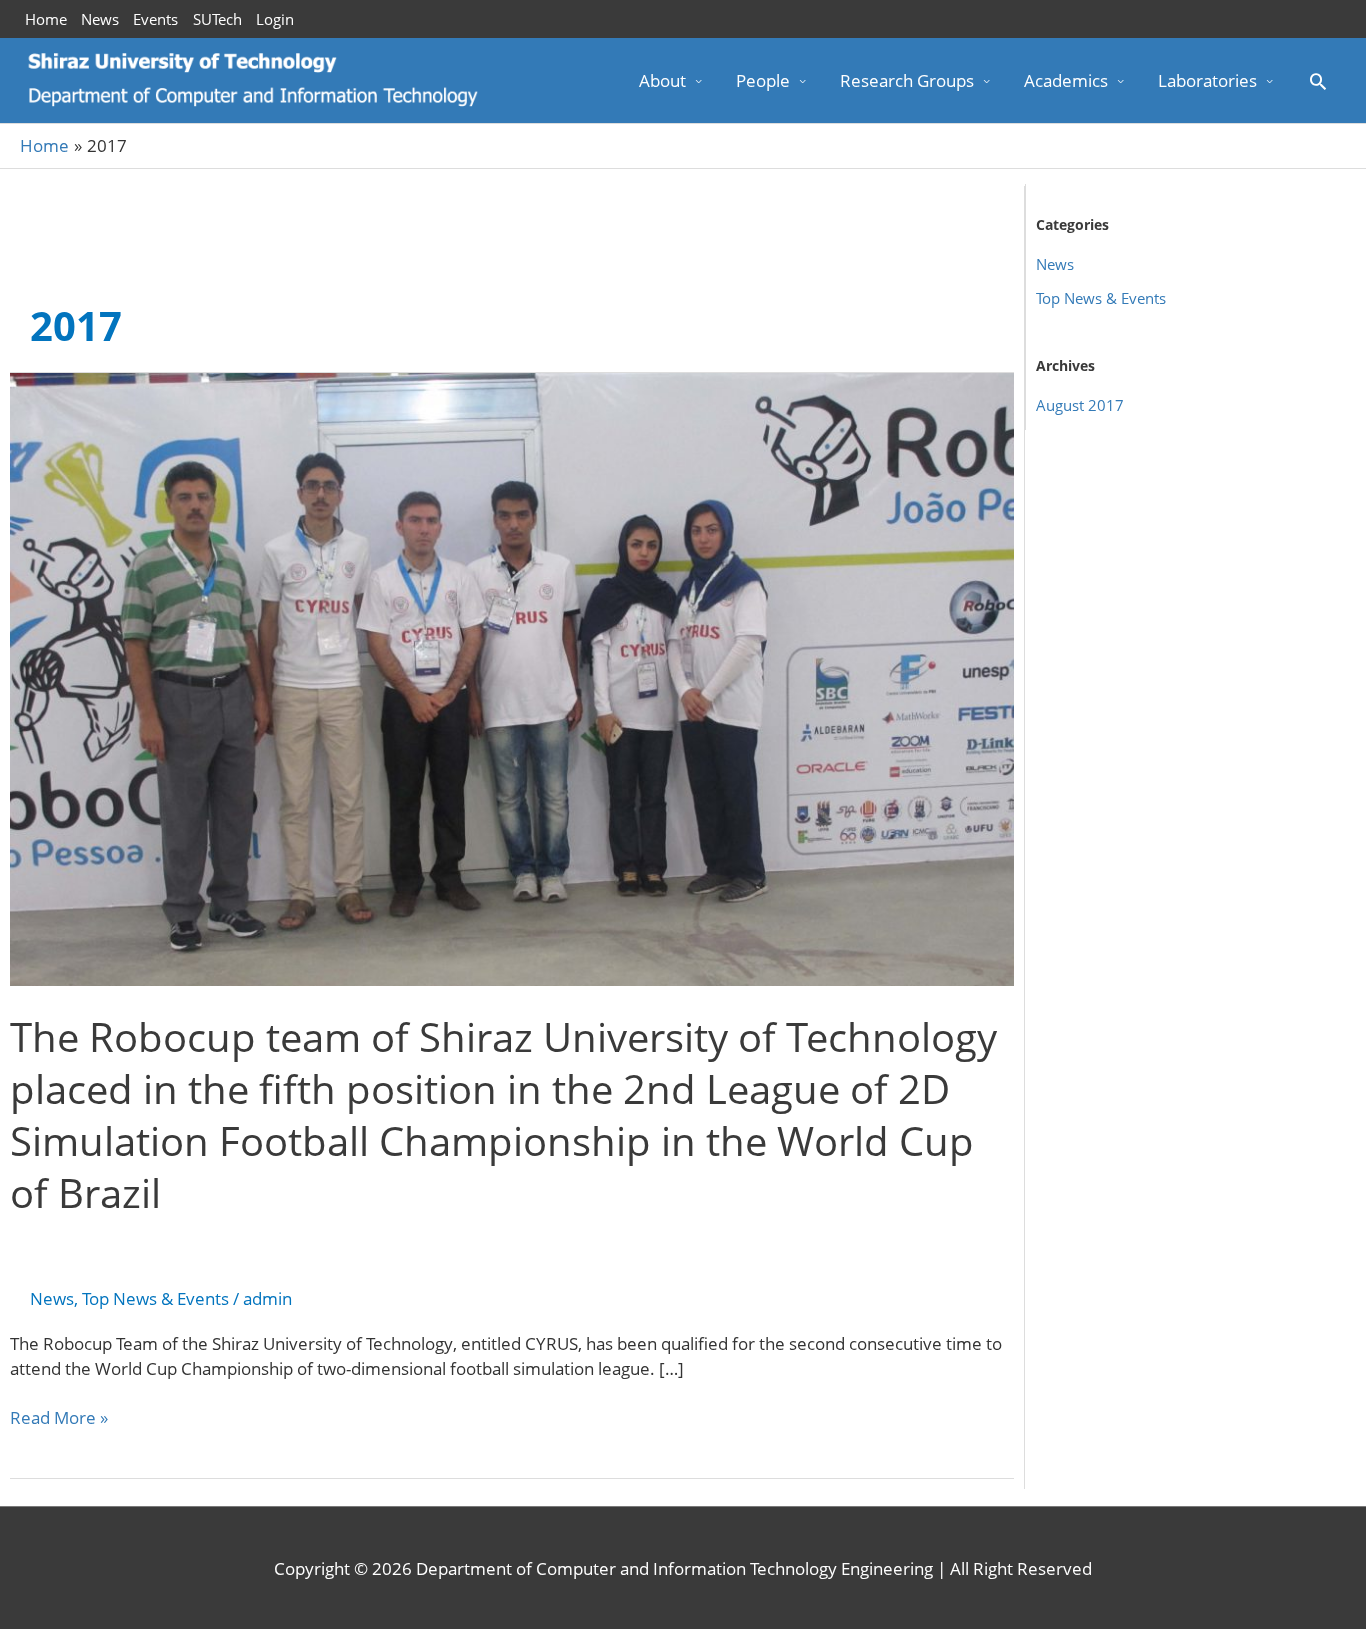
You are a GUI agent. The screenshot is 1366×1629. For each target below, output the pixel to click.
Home (46, 19)
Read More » (59, 1418)
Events (155, 19)
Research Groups (907, 80)
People (763, 80)
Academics (1066, 80)
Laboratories (1207, 80)
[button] (1318, 81)
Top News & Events (155, 1298)
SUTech (217, 19)
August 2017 (1080, 405)
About (662, 80)
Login (275, 19)
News (100, 19)
